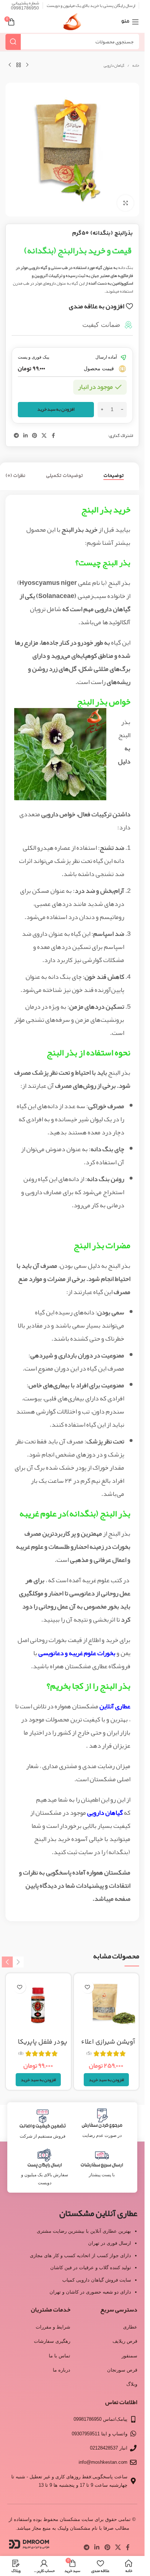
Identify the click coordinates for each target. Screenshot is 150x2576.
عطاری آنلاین (115, 1706)
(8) (21, 2053)
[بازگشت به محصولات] (19, 65)
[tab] (114, 476)
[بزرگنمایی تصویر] (125, 203)
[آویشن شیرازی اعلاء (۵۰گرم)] (106, 2006)
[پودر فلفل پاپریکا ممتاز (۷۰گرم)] (38, 2006)
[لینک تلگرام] (16, 436)
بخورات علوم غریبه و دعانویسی (77, 1653)
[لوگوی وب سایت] (72, 24)
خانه (136, 66)
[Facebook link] (53, 436)
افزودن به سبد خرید (56, 409)
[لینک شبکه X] (44, 436)
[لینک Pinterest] (35, 436)
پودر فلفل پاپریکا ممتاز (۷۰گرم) (43, 2047)
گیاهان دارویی (114, 66)
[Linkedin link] (25, 436)
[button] (106, 2080)
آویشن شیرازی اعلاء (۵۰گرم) (108, 2047)
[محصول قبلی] (27, 65)
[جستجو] (13, 42)
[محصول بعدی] (10, 65)
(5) (89, 2053)
